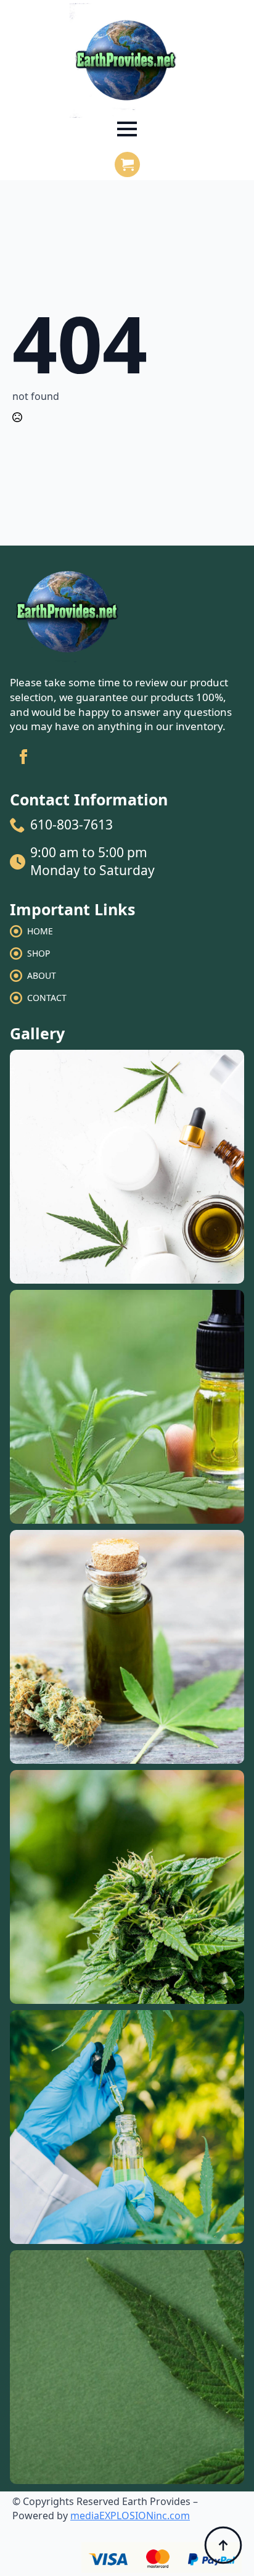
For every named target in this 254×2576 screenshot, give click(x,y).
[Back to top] (223, 2545)
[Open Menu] (127, 129)
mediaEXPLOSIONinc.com (130, 2516)
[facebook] (23, 757)
